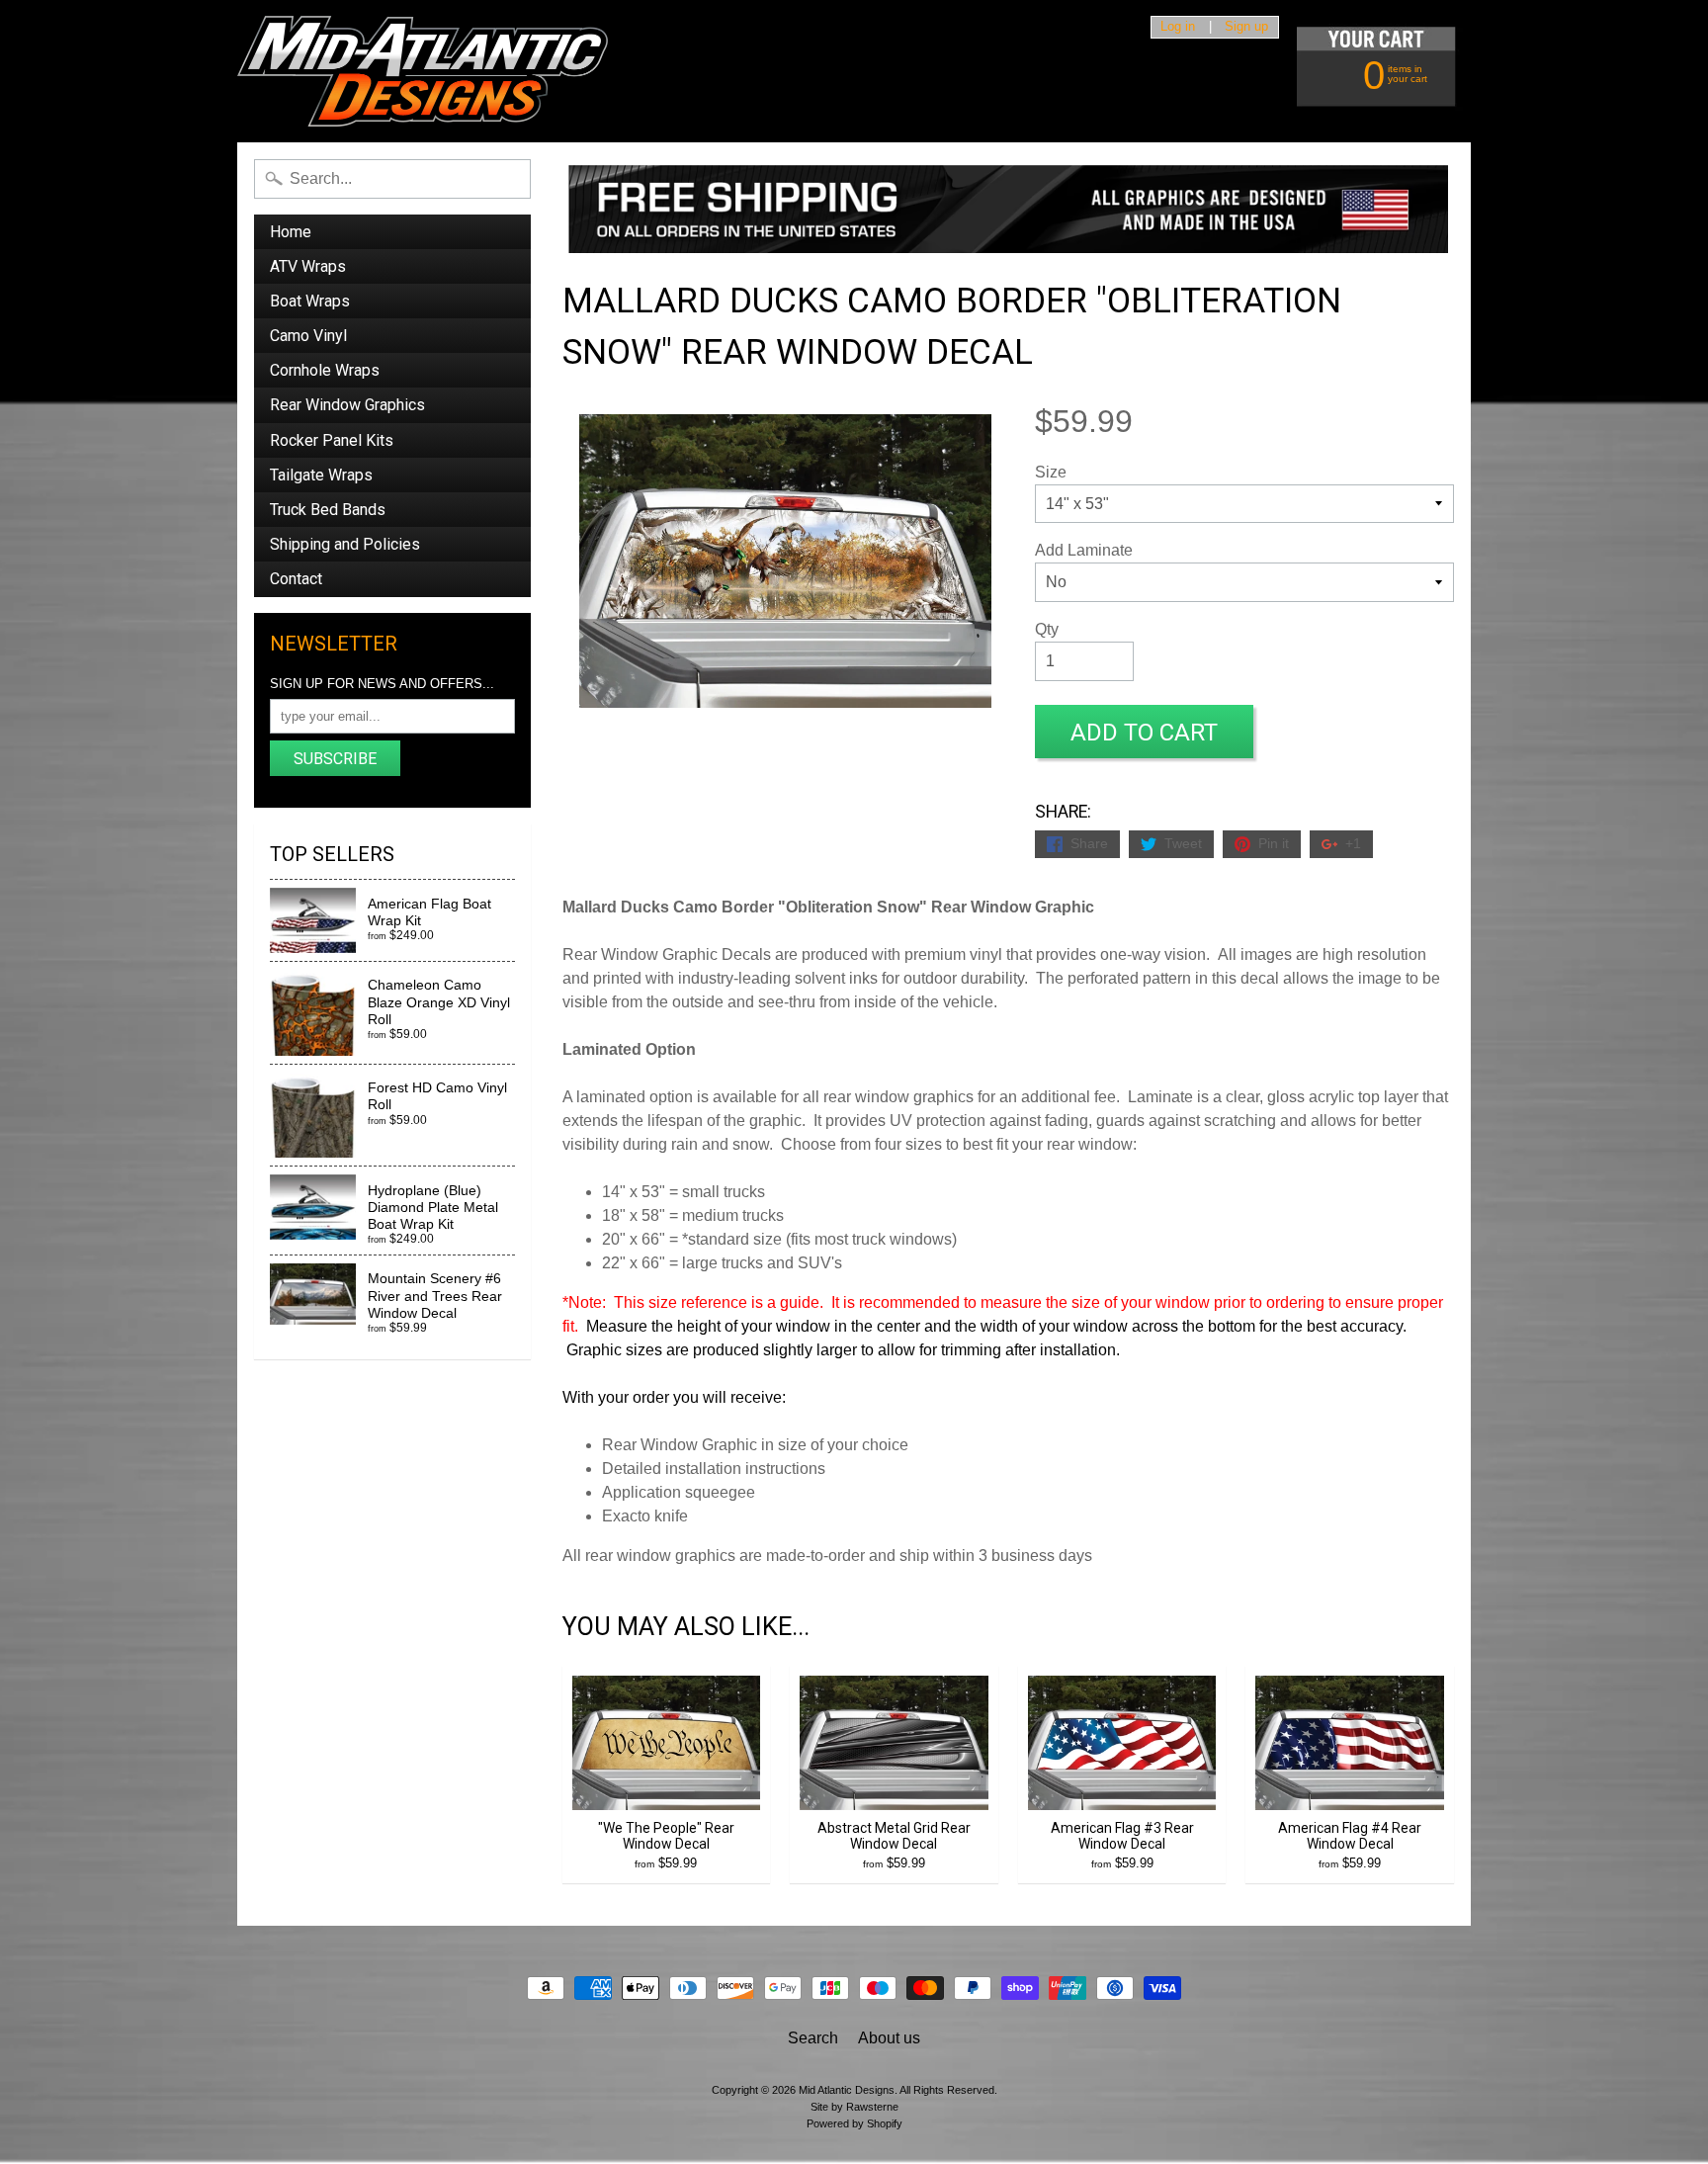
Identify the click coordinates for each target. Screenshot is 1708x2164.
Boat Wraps (310, 301)
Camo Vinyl (308, 336)
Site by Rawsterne (854, 2107)
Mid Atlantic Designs (847, 2090)
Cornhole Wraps (325, 370)
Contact (296, 579)
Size (1051, 472)
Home (291, 232)
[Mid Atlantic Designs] (423, 71)
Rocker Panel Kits (332, 440)
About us (889, 2038)
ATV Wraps (308, 266)
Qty (1047, 629)
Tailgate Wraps (321, 475)
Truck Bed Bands (328, 510)
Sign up (1246, 27)
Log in (1178, 27)
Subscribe (335, 759)
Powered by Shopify (854, 2123)
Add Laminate (1084, 550)
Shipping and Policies (345, 544)
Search (813, 2038)
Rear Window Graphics (347, 405)
